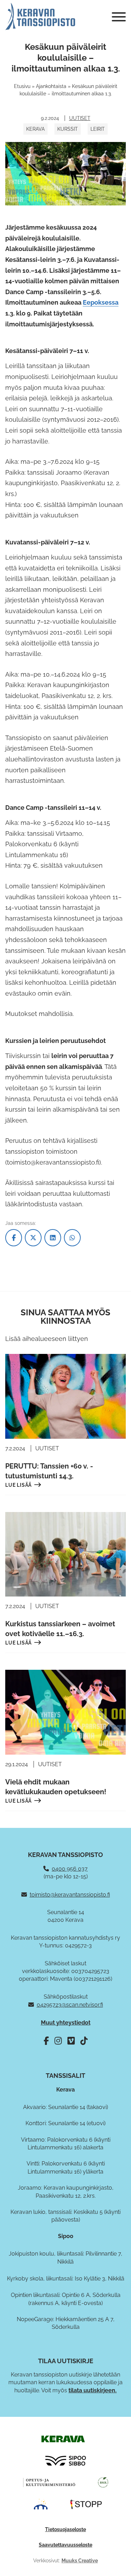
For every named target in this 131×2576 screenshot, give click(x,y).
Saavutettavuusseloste (65, 2545)
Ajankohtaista (51, 86)
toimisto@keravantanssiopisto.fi (70, 1895)
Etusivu (22, 86)
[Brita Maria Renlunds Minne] (103, 2482)
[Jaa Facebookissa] (14, 1238)
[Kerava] (63, 2439)
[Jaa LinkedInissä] (53, 1238)
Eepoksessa (101, 302)
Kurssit (68, 129)
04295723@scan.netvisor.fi (70, 2005)
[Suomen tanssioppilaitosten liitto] (86, 2504)
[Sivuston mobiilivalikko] (119, 17)
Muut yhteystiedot (66, 2023)
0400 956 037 (70, 1869)
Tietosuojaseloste (65, 2529)
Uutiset (80, 118)
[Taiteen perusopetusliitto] (41, 2504)
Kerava (35, 129)
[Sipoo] (66, 2460)
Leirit (98, 129)
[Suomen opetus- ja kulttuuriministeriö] (49, 2482)
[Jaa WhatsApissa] (72, 1238)
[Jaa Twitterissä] (33, 1238)
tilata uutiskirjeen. (93, 2390)
